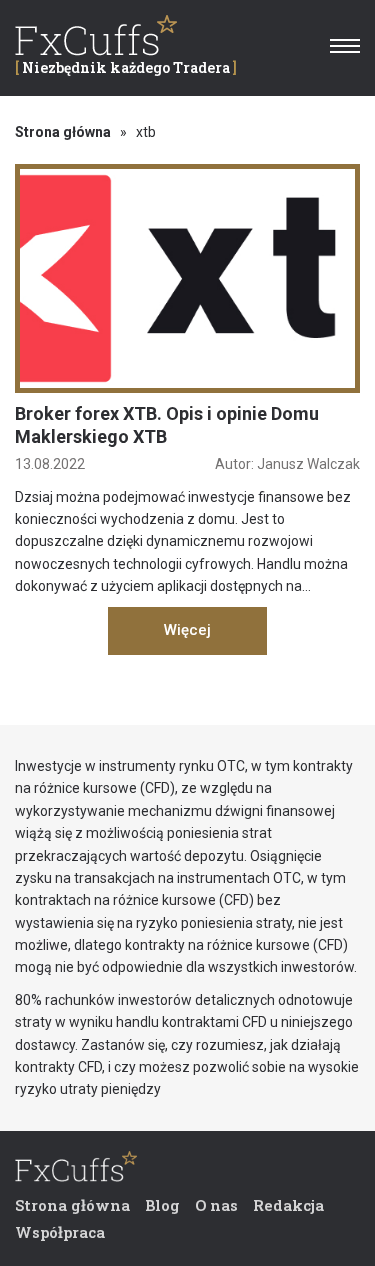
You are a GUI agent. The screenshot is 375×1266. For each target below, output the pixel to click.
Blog (162, 1205)
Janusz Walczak (308, 464)
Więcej (187, 630)
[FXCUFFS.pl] (76, 1171)
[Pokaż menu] (345, 46)
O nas (216, 1205)
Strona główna (63, 132)
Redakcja (288, 1205)
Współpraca (60, 1232)
